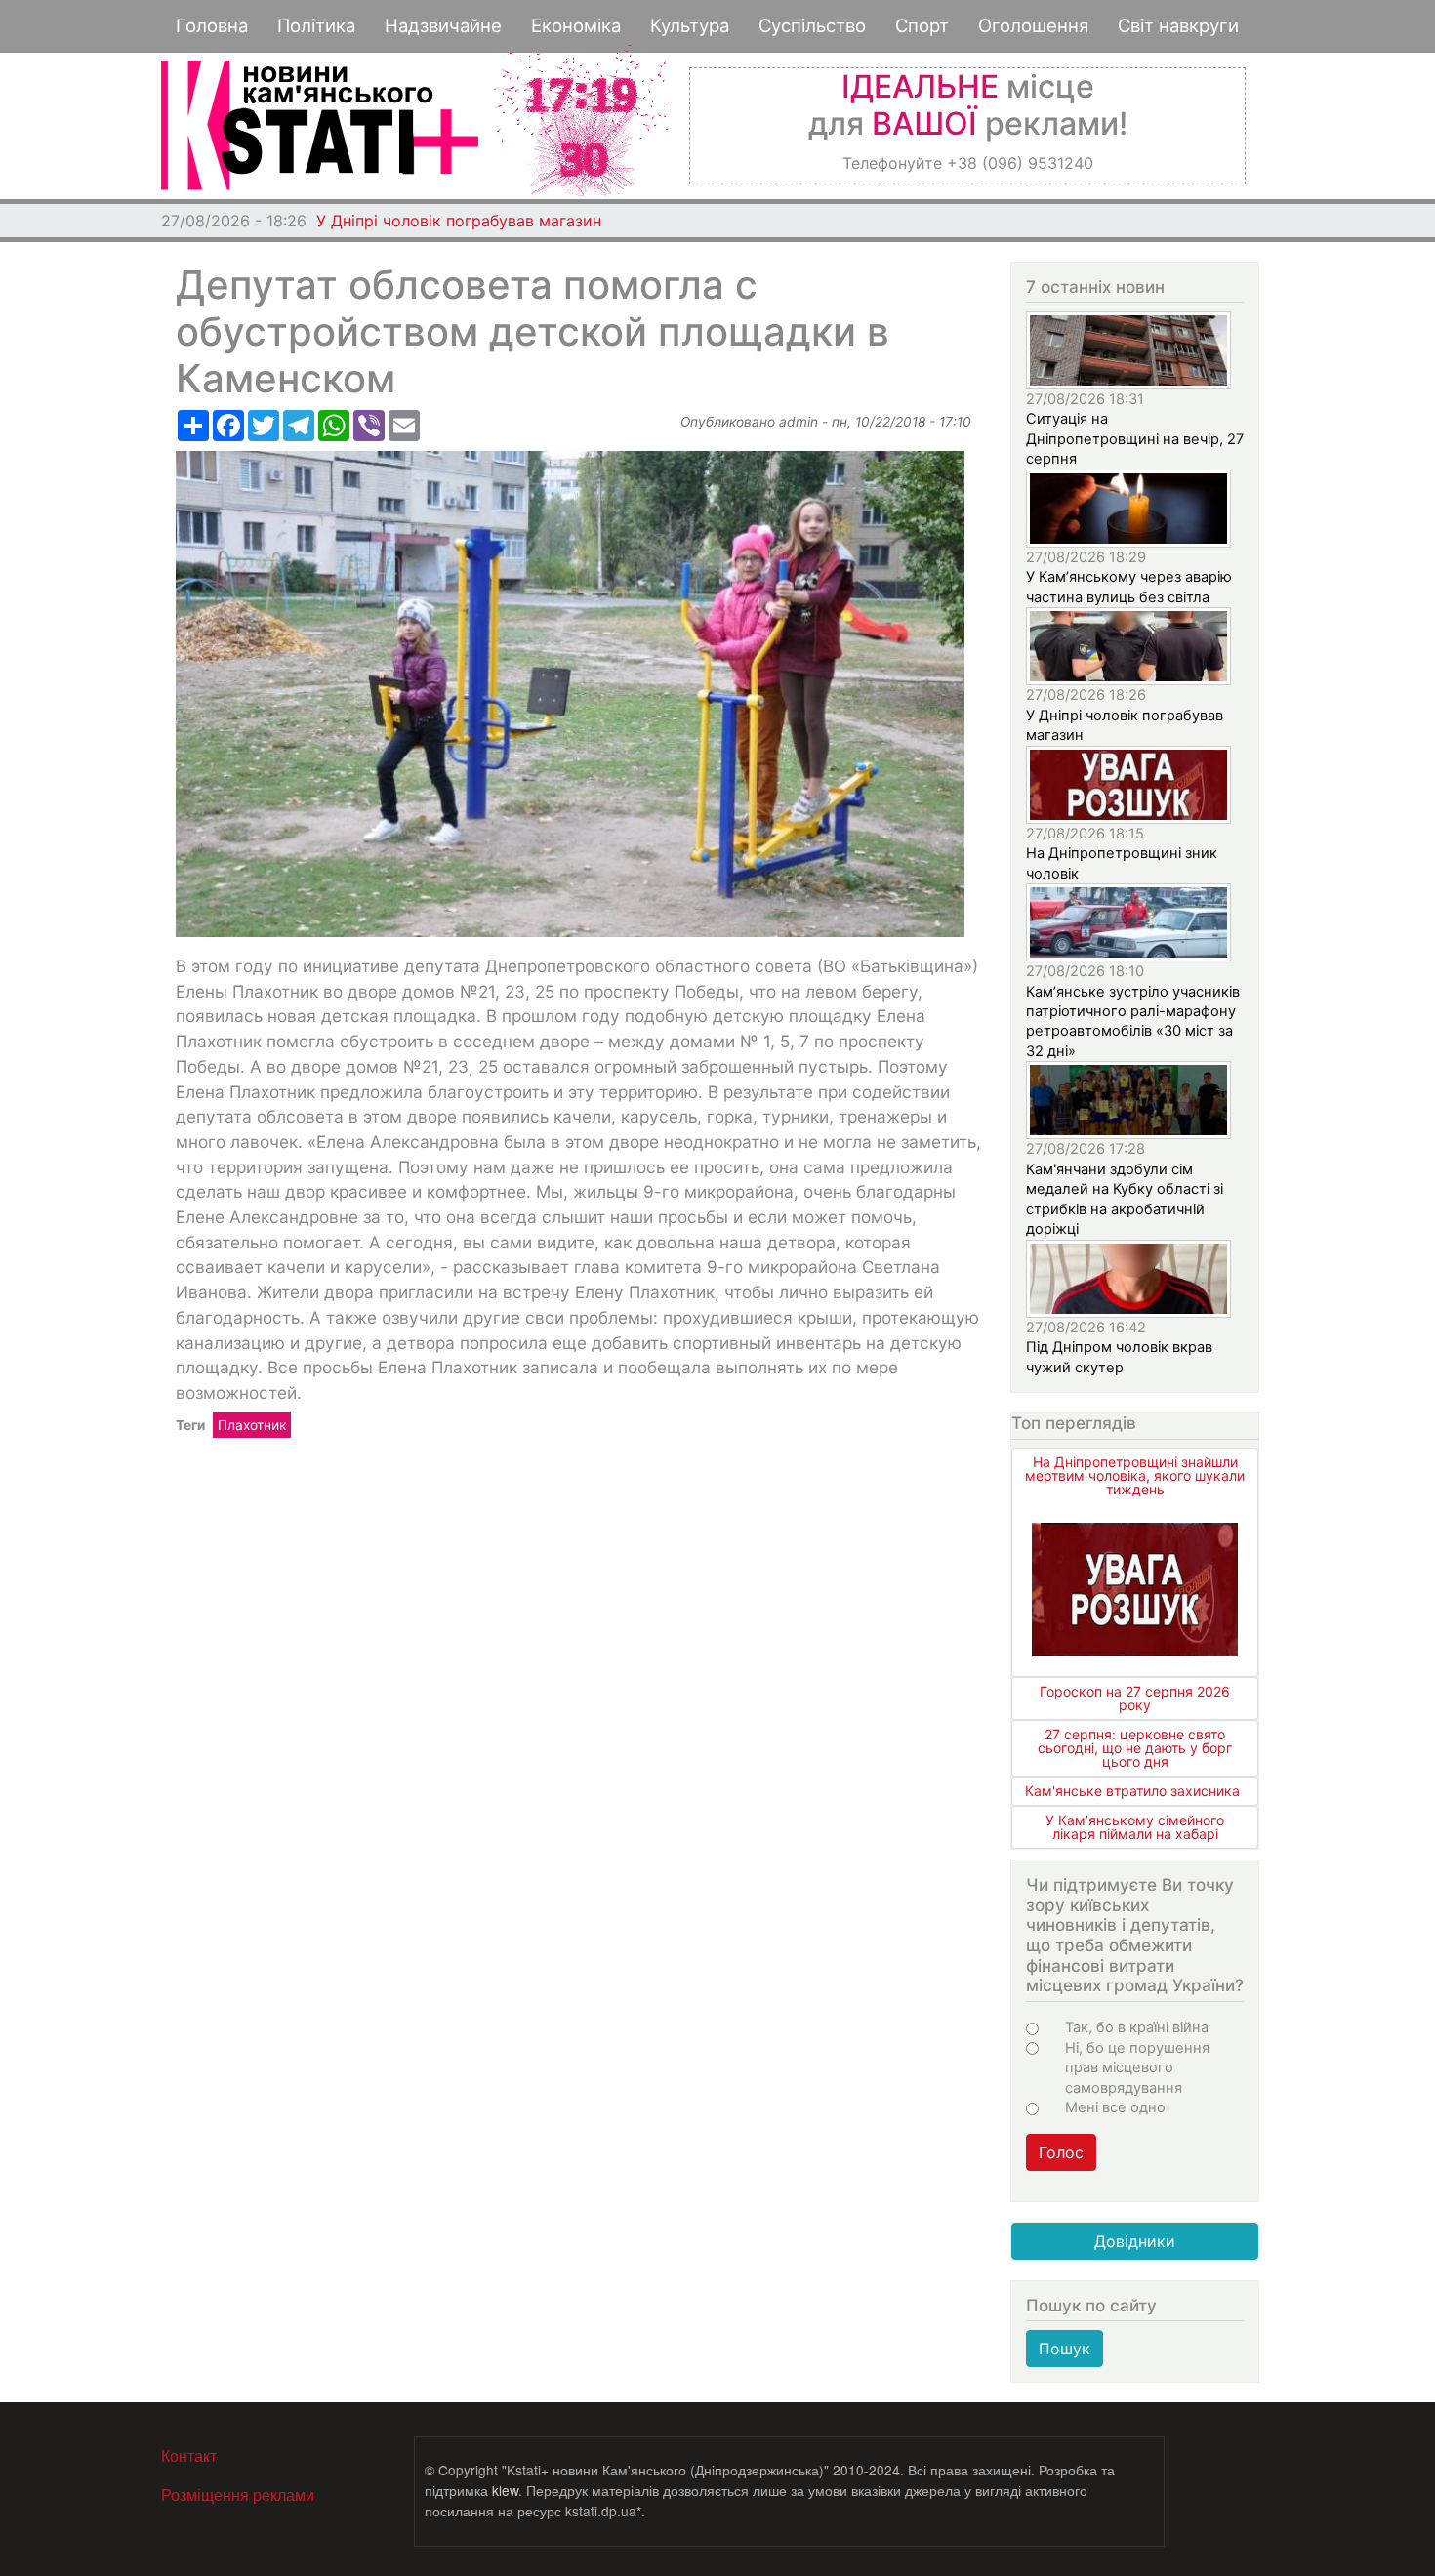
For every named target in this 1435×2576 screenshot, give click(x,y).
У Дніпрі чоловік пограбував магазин (459, 221)
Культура (690, 25)
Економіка (576, 25)
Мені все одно (1115, 2107)
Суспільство (812, 25)
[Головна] (320, 125)
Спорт (922, 25)
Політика (316, 25)
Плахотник (252, 1425)
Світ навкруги (1178, 25)
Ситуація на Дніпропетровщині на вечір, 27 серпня (1135, 439)
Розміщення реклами (238, 2494)
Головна (212, 25)
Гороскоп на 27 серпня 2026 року (1135, 1698)
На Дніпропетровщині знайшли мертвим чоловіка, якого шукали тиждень (1135, 1475)
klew (505, 2490)
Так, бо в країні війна (1137, 2027)
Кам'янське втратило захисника (1132, 1791)
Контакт (189, 2455)
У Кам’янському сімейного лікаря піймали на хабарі (1135, 1827)
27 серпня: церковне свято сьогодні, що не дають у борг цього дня (1135, 1748)
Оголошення (1033, 25)
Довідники (1135, 2241)
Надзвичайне (443, 25)
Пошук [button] (1065, 2349)
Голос (1061, 2152)
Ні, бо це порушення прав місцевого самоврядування (1137, 2068)
